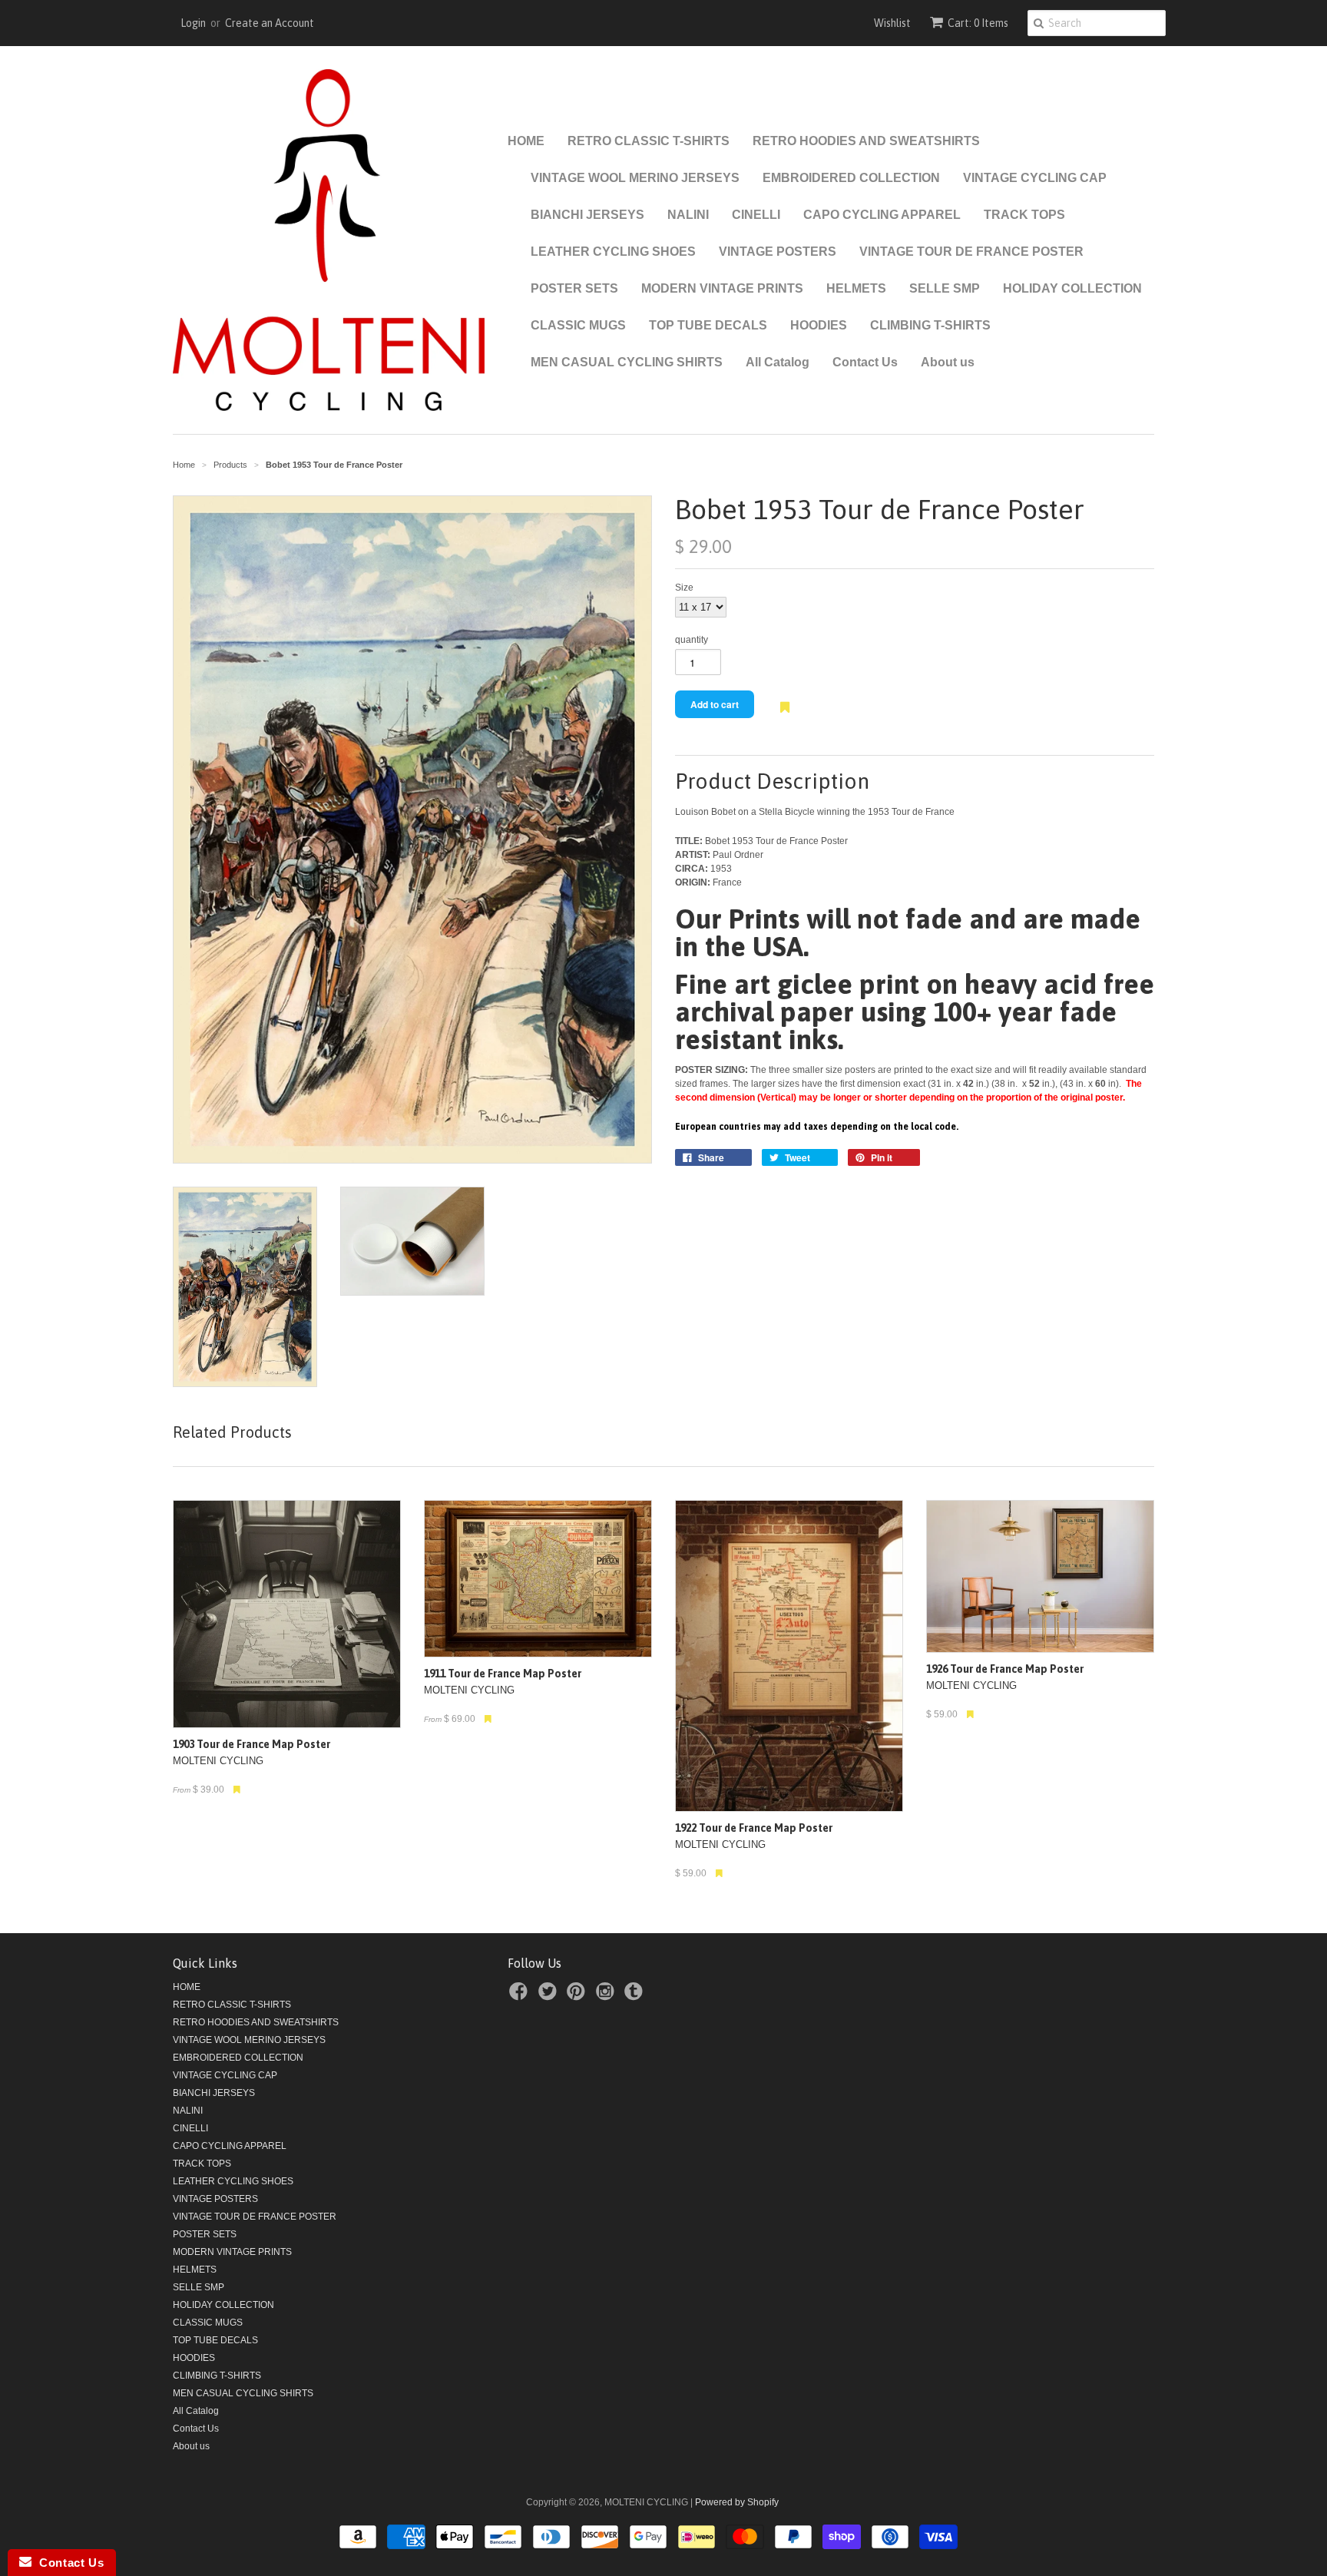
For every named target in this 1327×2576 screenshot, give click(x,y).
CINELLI (756, 215)
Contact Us (865, 362)
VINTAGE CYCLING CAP (1035, 178)
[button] (785, 715)
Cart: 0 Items (978, 23)
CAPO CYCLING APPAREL (882, 215)
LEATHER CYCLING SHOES (613, 252)
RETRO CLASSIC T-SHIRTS (649, 141)
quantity (692, 640)
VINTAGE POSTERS (778, 252)
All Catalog (778, 362)
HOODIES (819, 325)
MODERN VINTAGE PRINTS (722, 288)
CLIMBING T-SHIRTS (930, 325)
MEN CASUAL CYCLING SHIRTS (627, 362)
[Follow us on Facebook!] (521, 1996)
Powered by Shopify (737, 2502)
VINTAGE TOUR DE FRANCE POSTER (971, 252)
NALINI (688, 215)
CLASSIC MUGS (578, 325)
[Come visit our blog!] (636, 1996)
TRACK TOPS (1024, 215)
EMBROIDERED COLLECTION (851, 178)
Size (684, 588)
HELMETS (856, 288)
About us (948, 362)
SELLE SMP (945, 288)
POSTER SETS (574, 288)
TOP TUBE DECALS (708, 325)
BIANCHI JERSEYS (587, 215)
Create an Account (270, 23)
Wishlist (892, 23)
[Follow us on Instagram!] (607, 1996)
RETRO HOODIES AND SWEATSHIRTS (866, 141)
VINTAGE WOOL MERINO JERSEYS (635, 178)
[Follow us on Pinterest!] (578, 1996)
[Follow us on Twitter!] (550, 1996)
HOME (526, 141)
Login (193, 23)
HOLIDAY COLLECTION (1072, 288)
